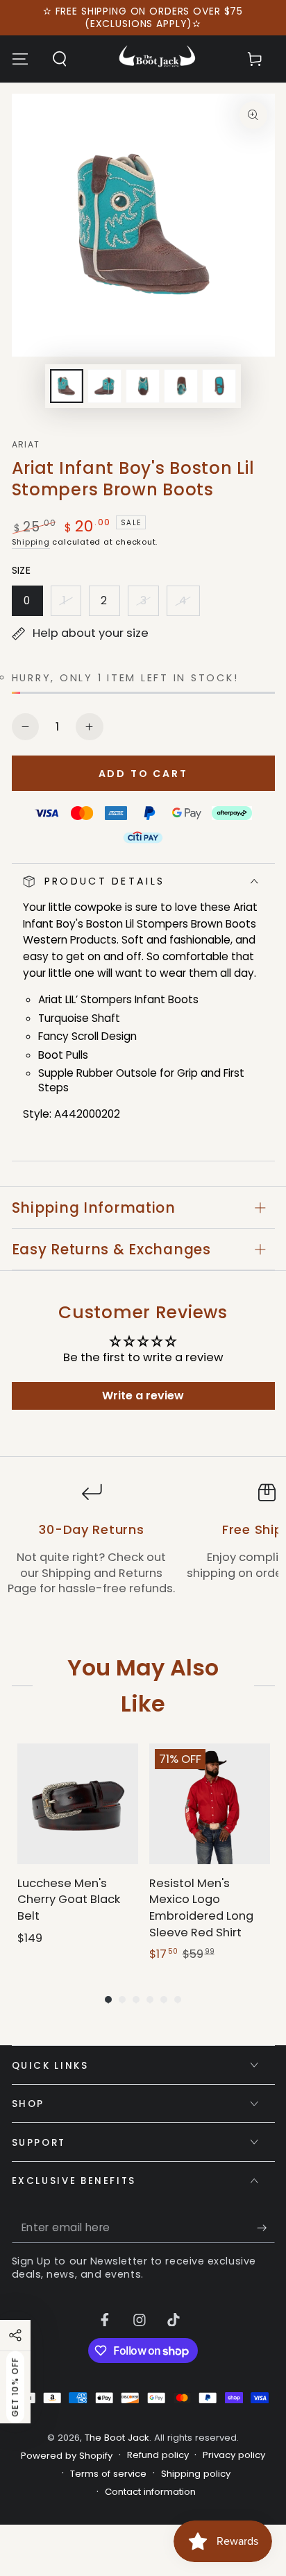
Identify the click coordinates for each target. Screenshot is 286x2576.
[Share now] (15, 2335)
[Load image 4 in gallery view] (180, 386)
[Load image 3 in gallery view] (142, 386)
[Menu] (20, 59)
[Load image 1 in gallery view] (67, 386)
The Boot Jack (117, 2438)
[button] (59, 59)
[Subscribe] (266, 2228)
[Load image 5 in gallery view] (219, 386)
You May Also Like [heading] (143, 1685)
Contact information (150, 2492)
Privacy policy (234, 2455)
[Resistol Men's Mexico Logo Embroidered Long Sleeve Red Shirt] (210, 1804)
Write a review (143, 1396)
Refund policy (158, 2455)
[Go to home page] (157, 59)
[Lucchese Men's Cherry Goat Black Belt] (78, 1804)
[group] (78, 1853)
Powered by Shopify (67, 2456)
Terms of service (108, 2474)
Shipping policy (196, 2474)
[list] (143, 1547)
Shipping (31, 542)
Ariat (26, 445)
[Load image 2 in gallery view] (104, 386)
